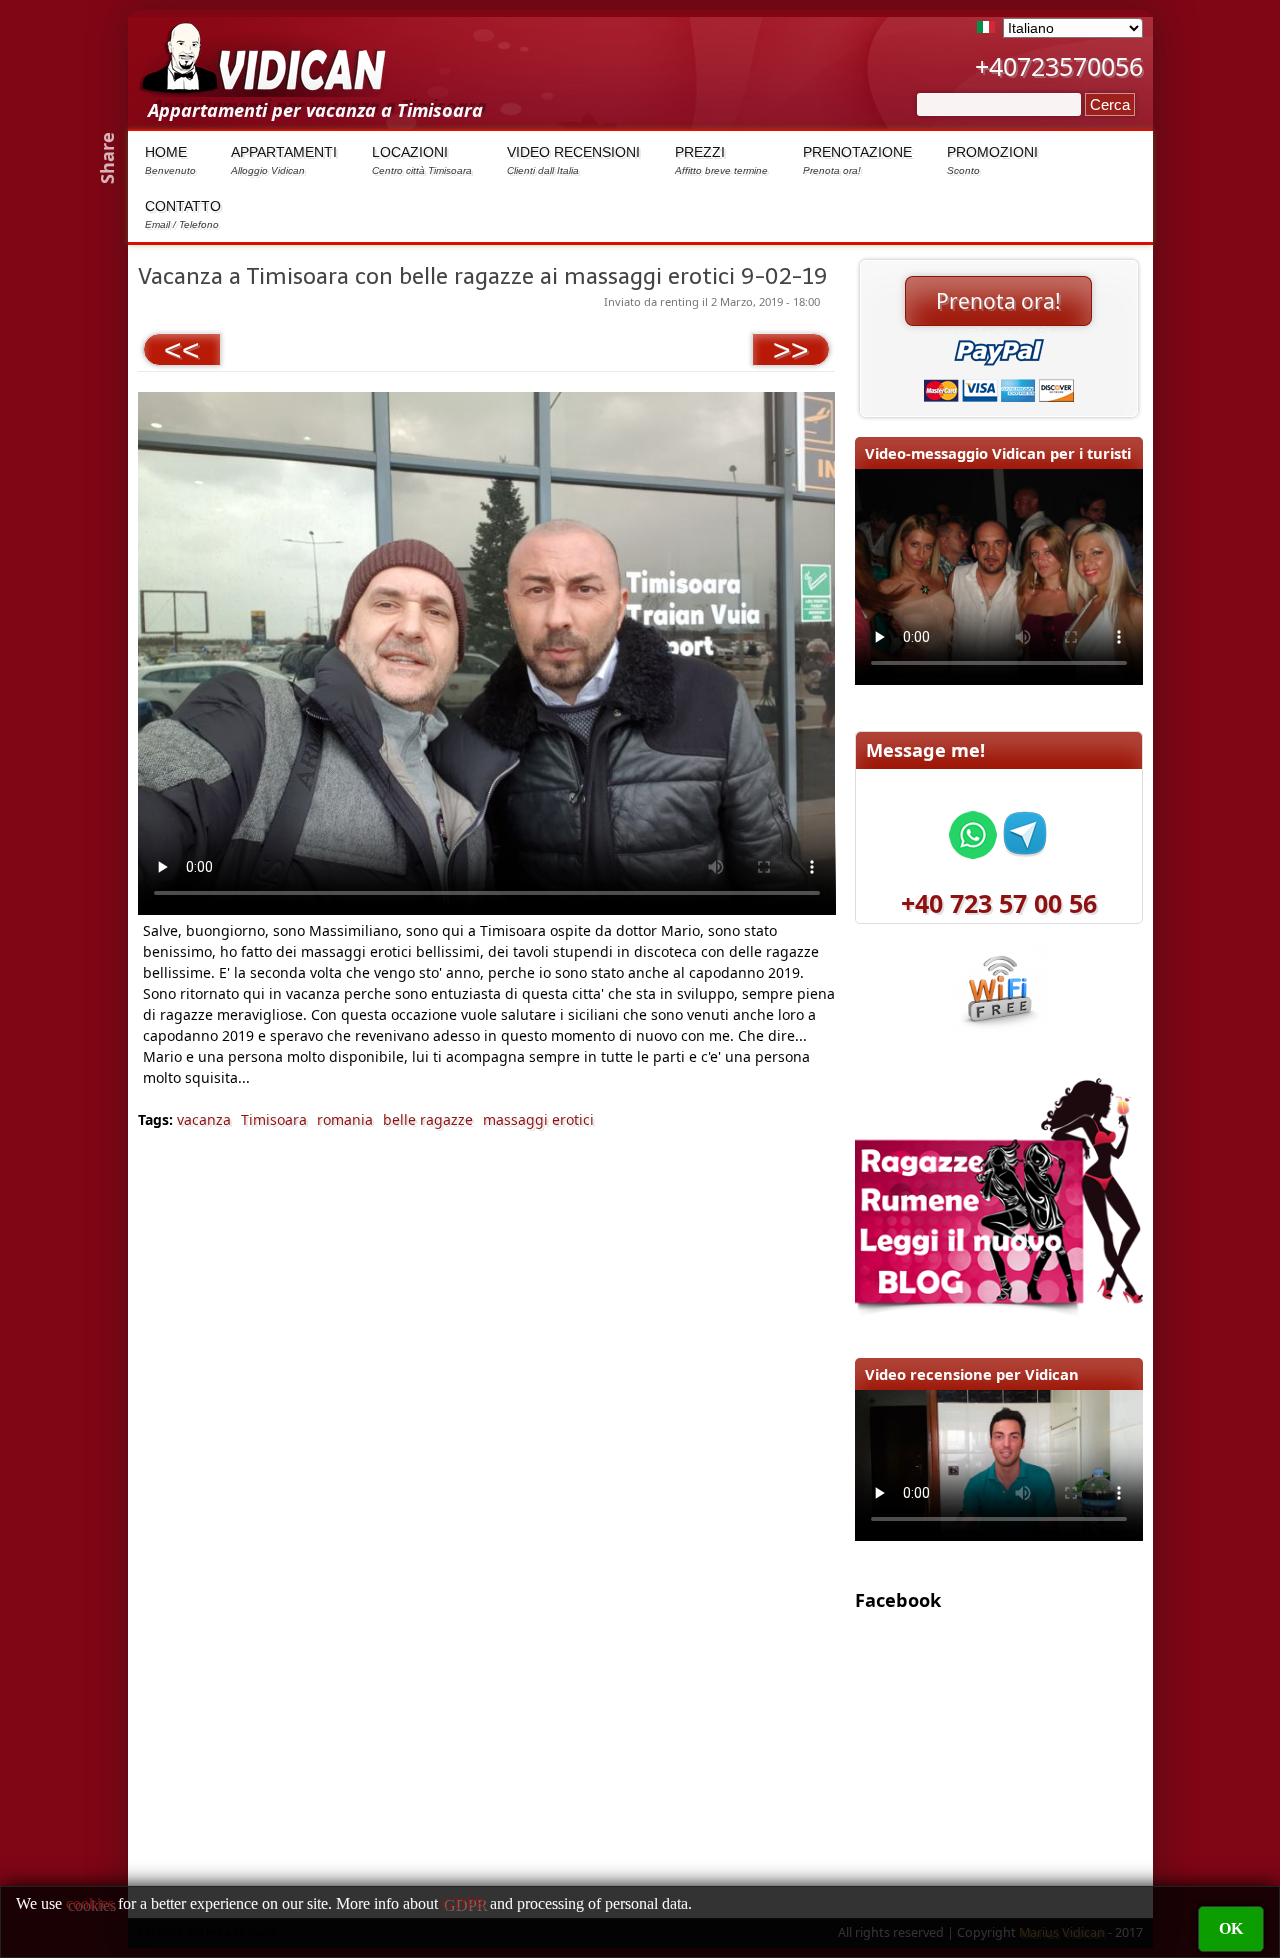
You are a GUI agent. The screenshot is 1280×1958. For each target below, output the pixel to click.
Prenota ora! (998, 301)
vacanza (204, 1119)
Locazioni (422, 160)
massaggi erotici (538, 1119)
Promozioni (992, 160)
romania (345, 1119)
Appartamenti (284, 160)
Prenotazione (857, 160)
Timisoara (274, 1119)
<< (182, 349)
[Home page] (263, 86)
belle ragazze (428, 1119)
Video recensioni (573, 160)
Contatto (183, 214)
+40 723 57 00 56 (999, 903)
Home (170, 160)
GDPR (464, 1903)
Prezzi (721, 160)
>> (791, 349)
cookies (90, 1903)
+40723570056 (1059, 66)
